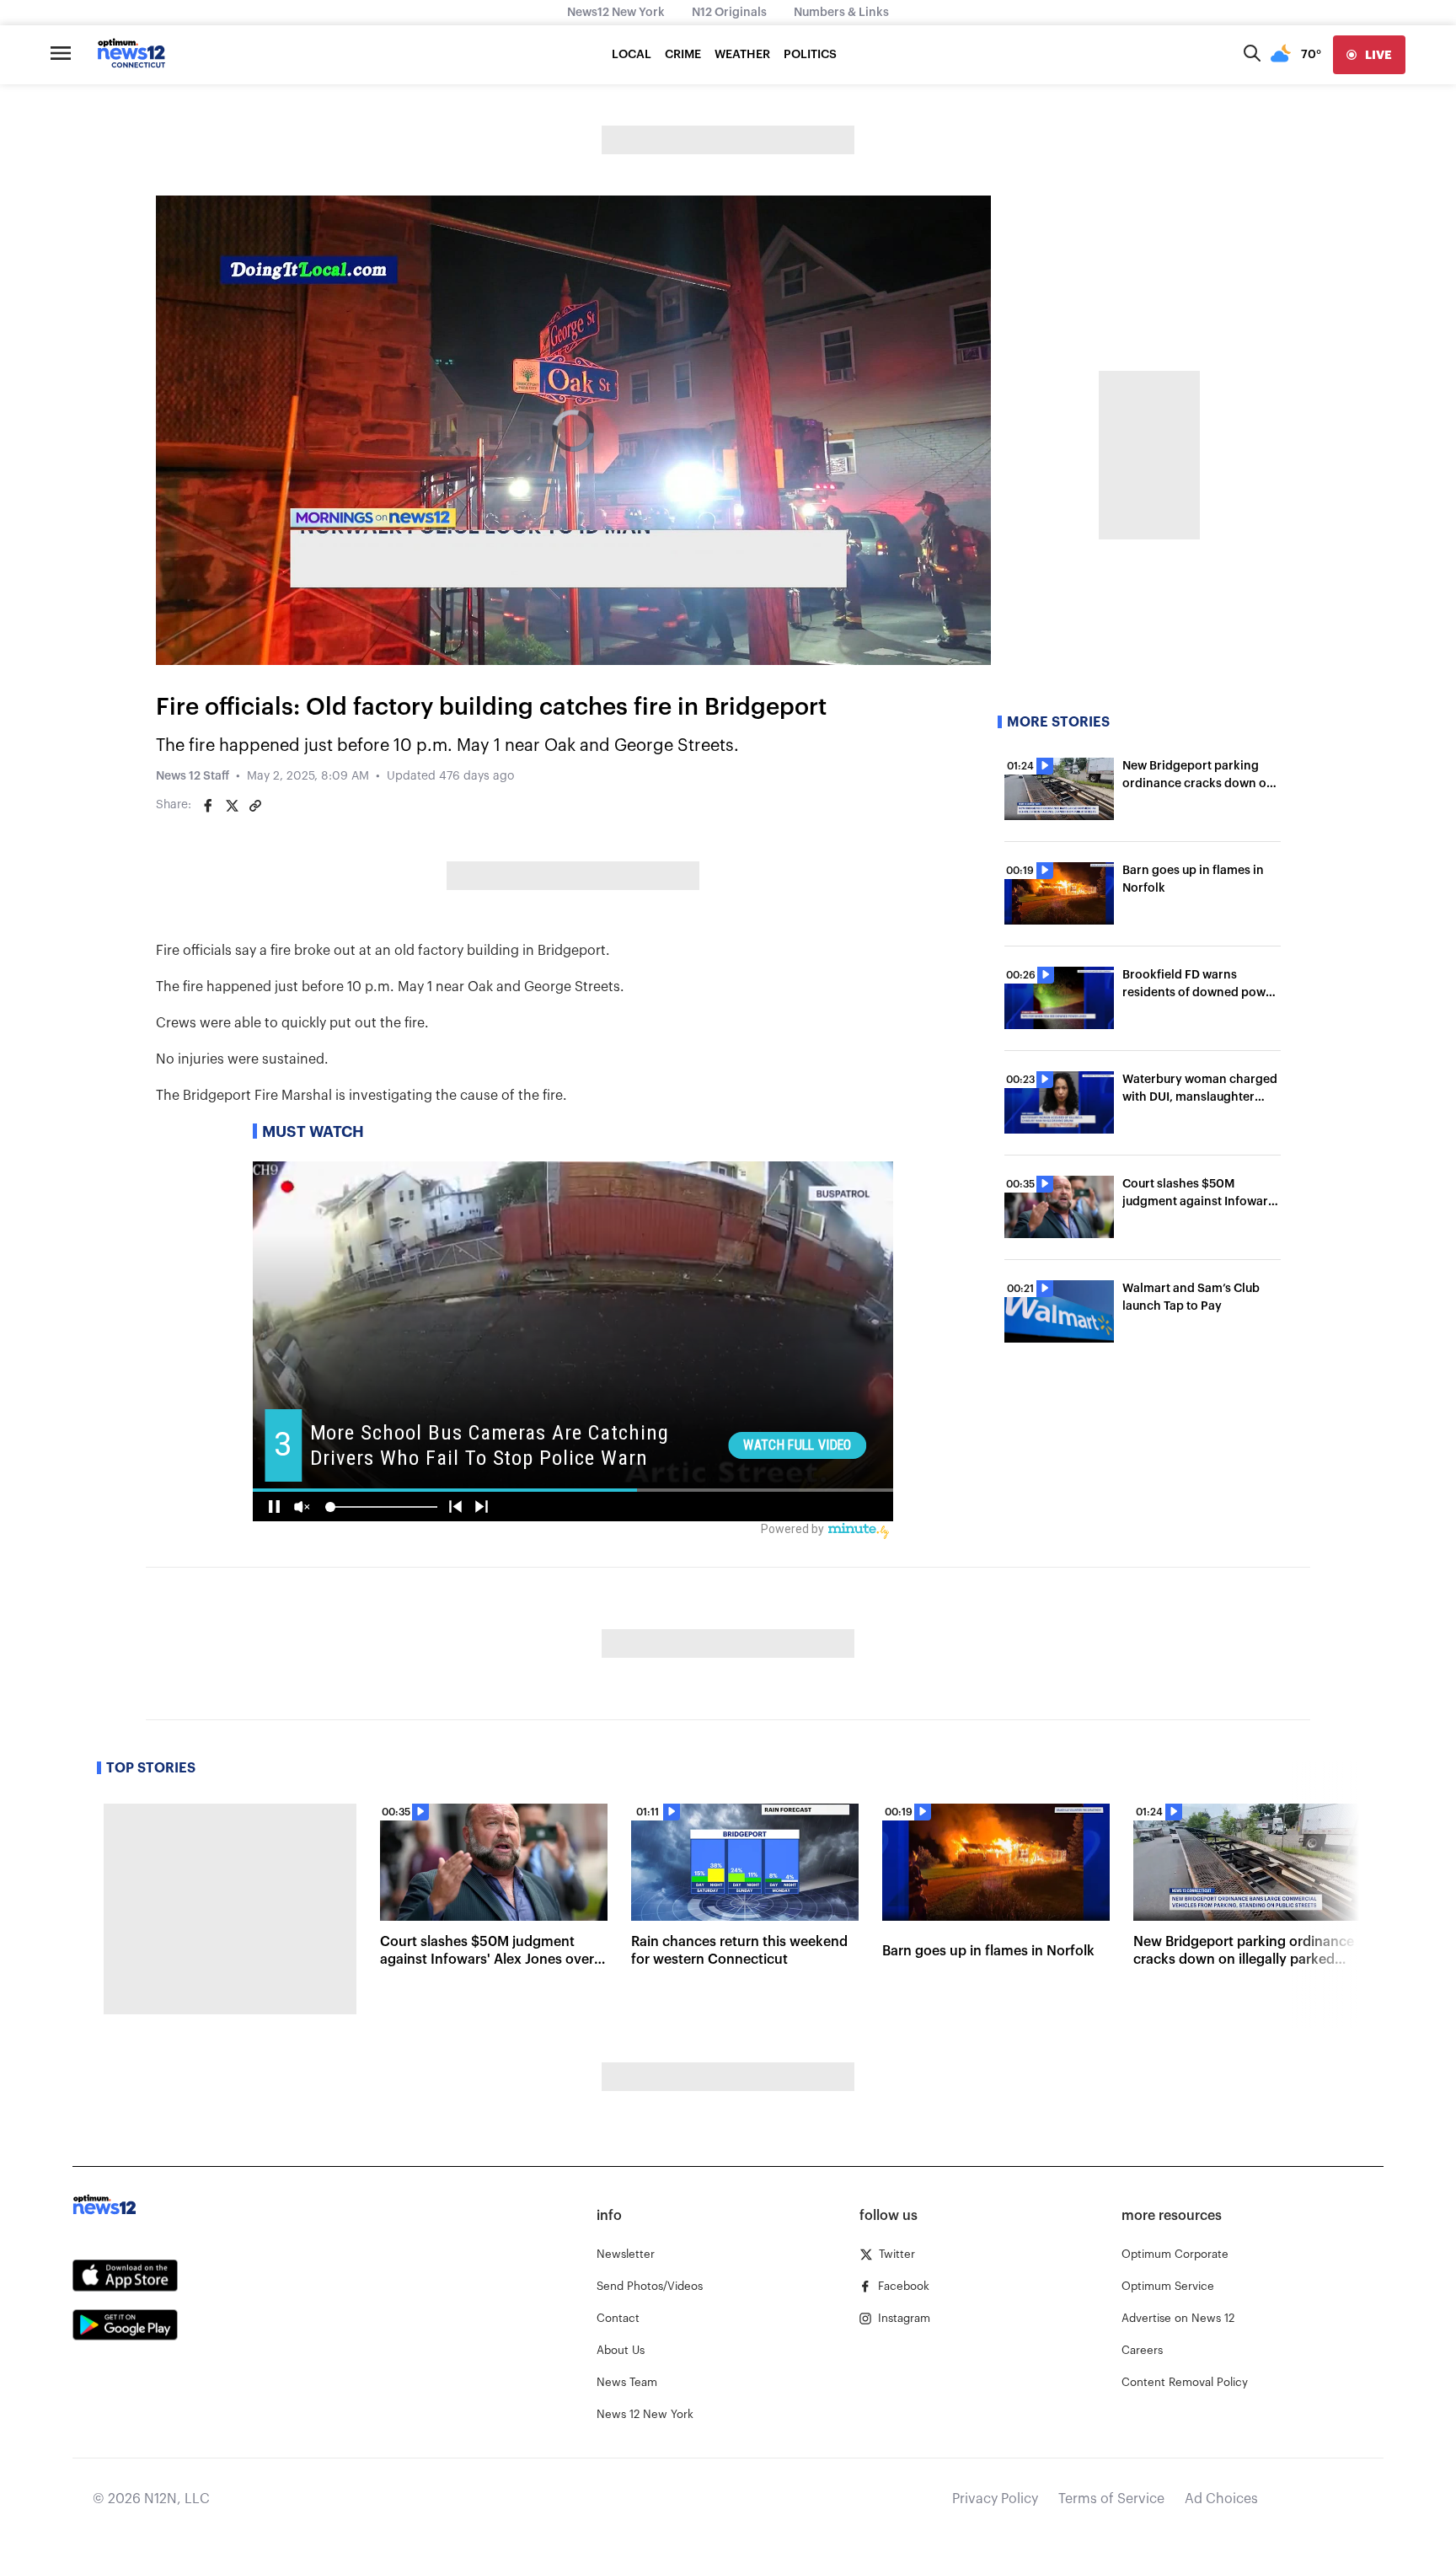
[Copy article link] (255, 806)
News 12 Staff (193, 776)
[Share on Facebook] (208, 806)
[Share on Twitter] (232, 806)
